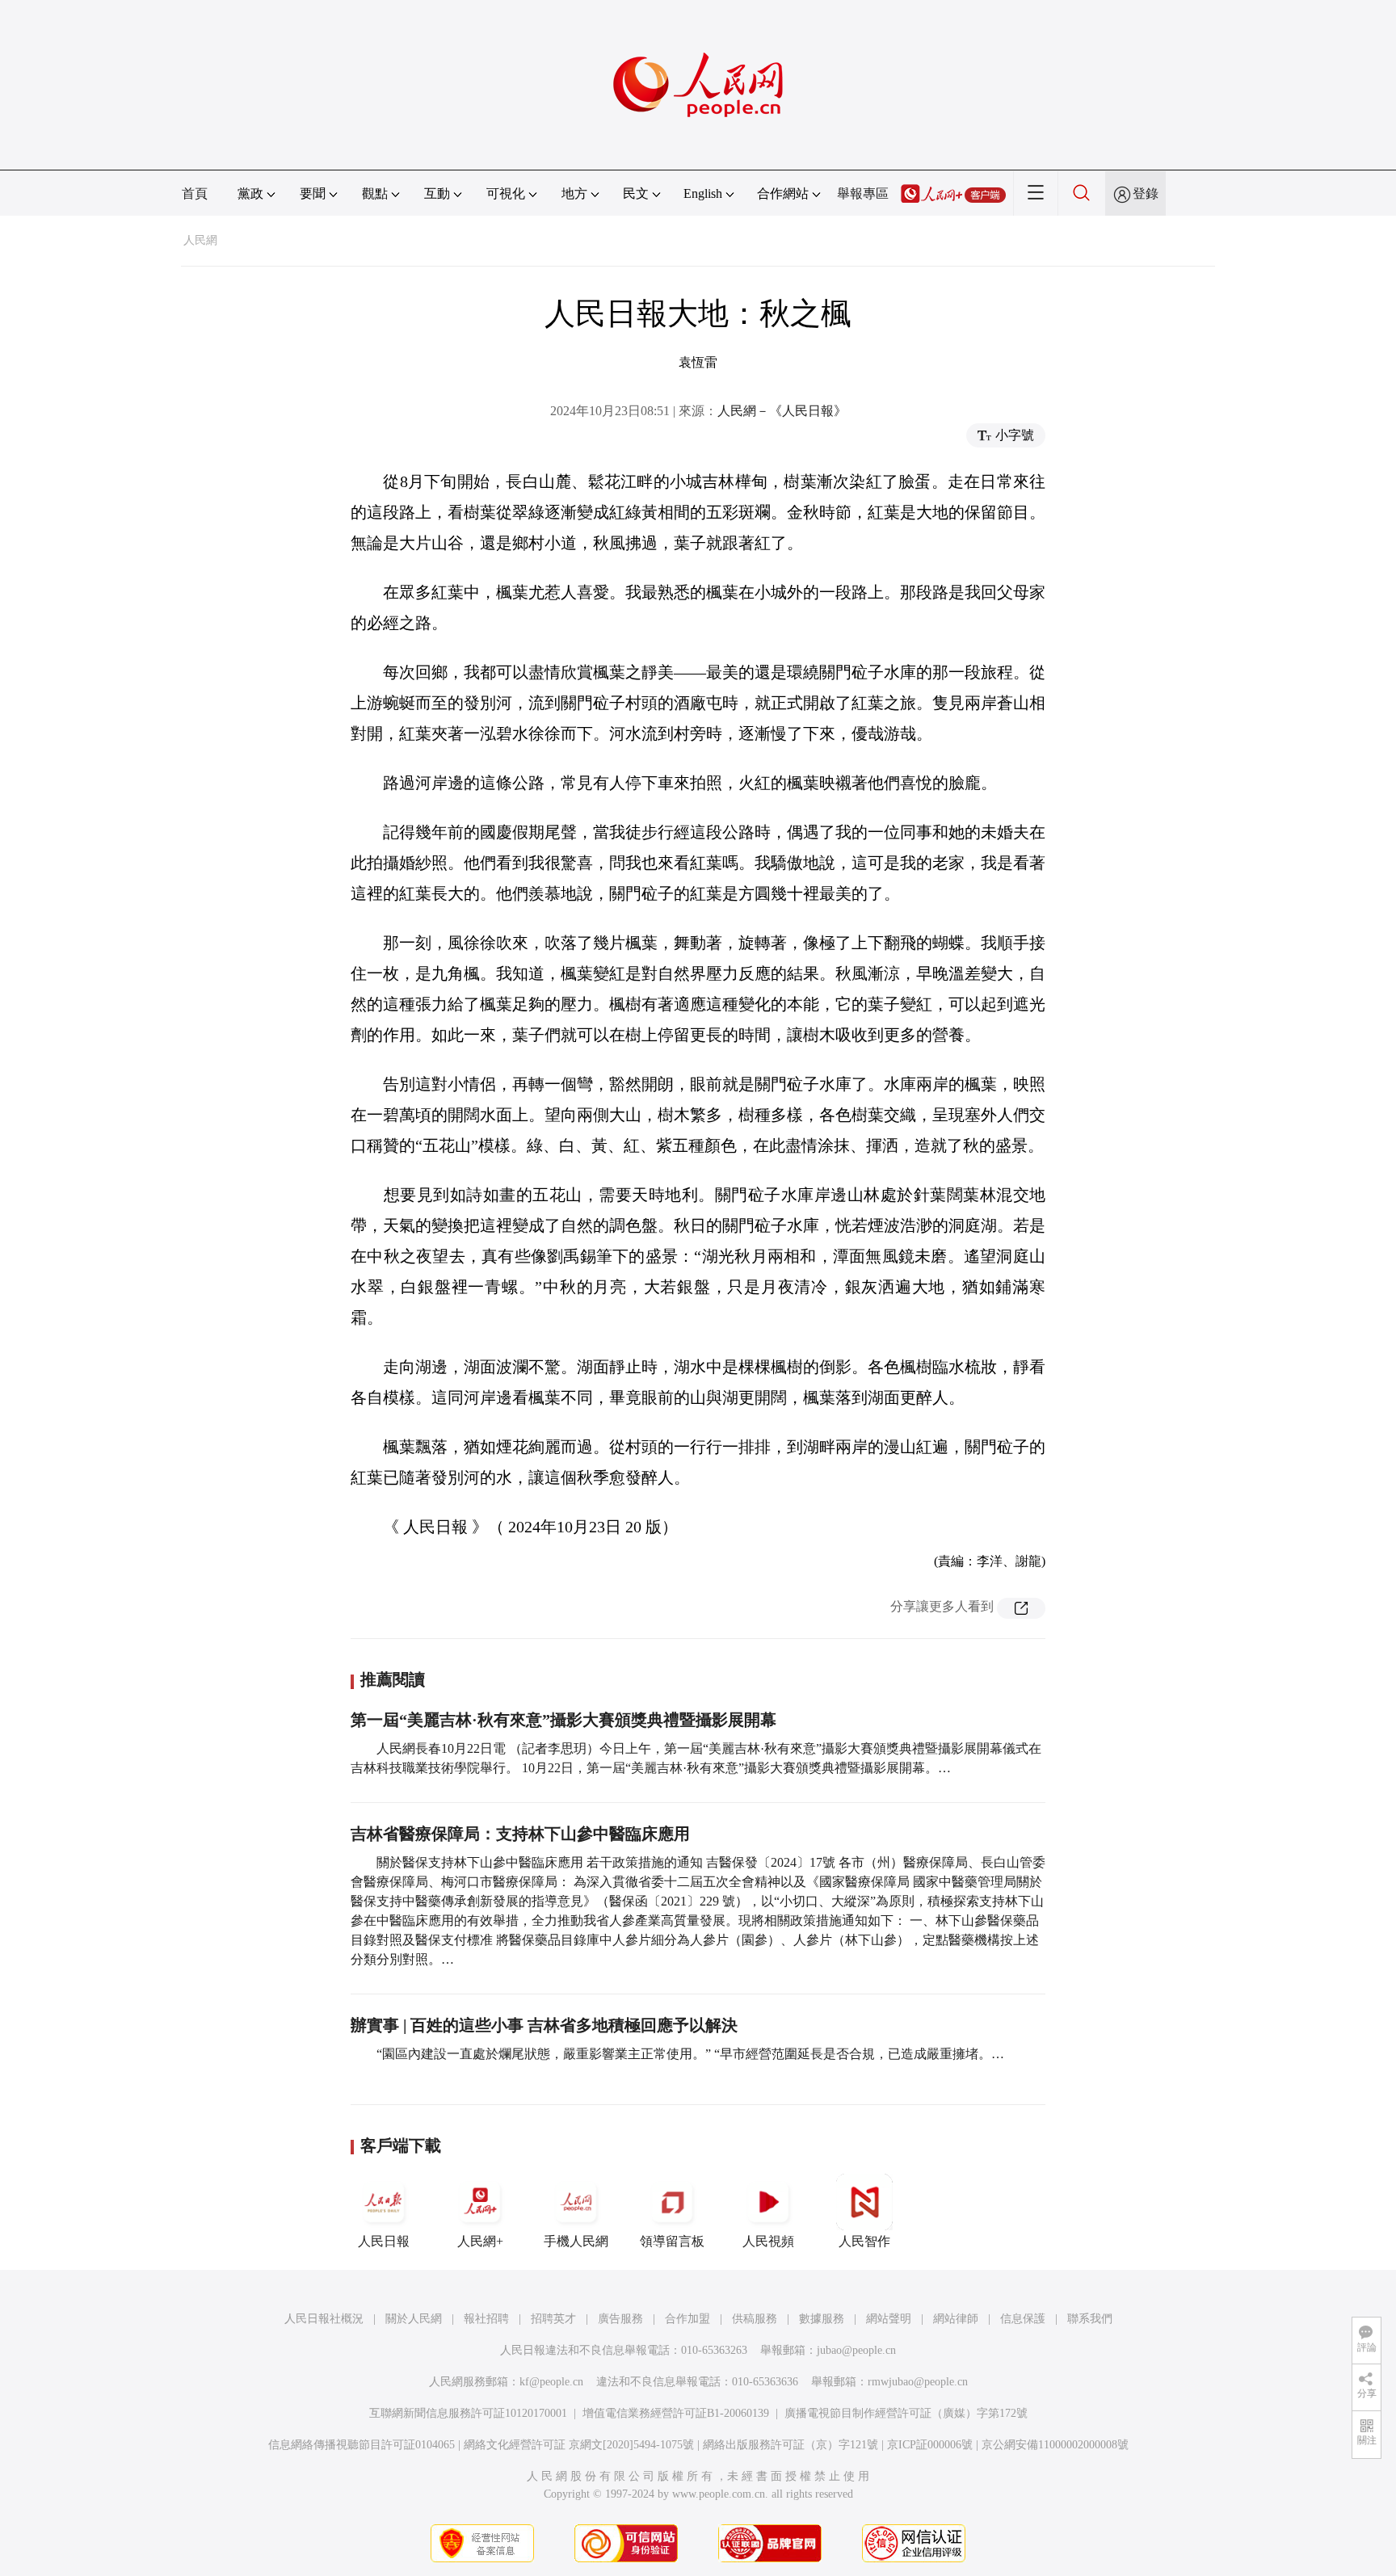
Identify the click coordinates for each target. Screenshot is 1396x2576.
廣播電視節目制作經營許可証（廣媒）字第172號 (906, 2413)
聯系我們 (1090, 2319)
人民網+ (480, 2241)
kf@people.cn (551, 2382)
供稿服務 (755, 2319)
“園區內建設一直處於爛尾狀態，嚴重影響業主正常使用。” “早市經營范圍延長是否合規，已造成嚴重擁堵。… (690, 2054)
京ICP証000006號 (930, 2445)
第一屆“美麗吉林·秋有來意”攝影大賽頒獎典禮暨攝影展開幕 (563, 1720)
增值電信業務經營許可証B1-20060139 (676, 2413)
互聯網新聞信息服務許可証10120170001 (468, 2413)
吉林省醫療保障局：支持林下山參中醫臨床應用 (520, 1834)
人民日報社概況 (324, 2319)
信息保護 (1023, 2319)
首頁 (195, 193)
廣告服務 (620, 2319)
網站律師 (956, 2319)
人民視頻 (768, 2241)
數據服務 (822, 2319)
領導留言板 (672, 2241)
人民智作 (864, 2241)
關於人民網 (414, 2319)
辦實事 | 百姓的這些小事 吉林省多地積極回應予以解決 (544, 2025)
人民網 (200, 240)
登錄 (1146, 193)
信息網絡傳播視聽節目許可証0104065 (362, 2445)
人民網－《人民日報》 (782, 411)
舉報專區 (863, 193)
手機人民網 (576, 2241)
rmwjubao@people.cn (918, 2382)
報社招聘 (486, 2319)
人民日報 (384, 2241)
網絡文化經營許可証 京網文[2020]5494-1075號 (579, 2445)
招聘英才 (553, 2319)
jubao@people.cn (856, 2350)
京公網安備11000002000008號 (1055, 2445)
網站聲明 (889, 2319)
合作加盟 (687, 2319)
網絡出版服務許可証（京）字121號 (791, 2445)
